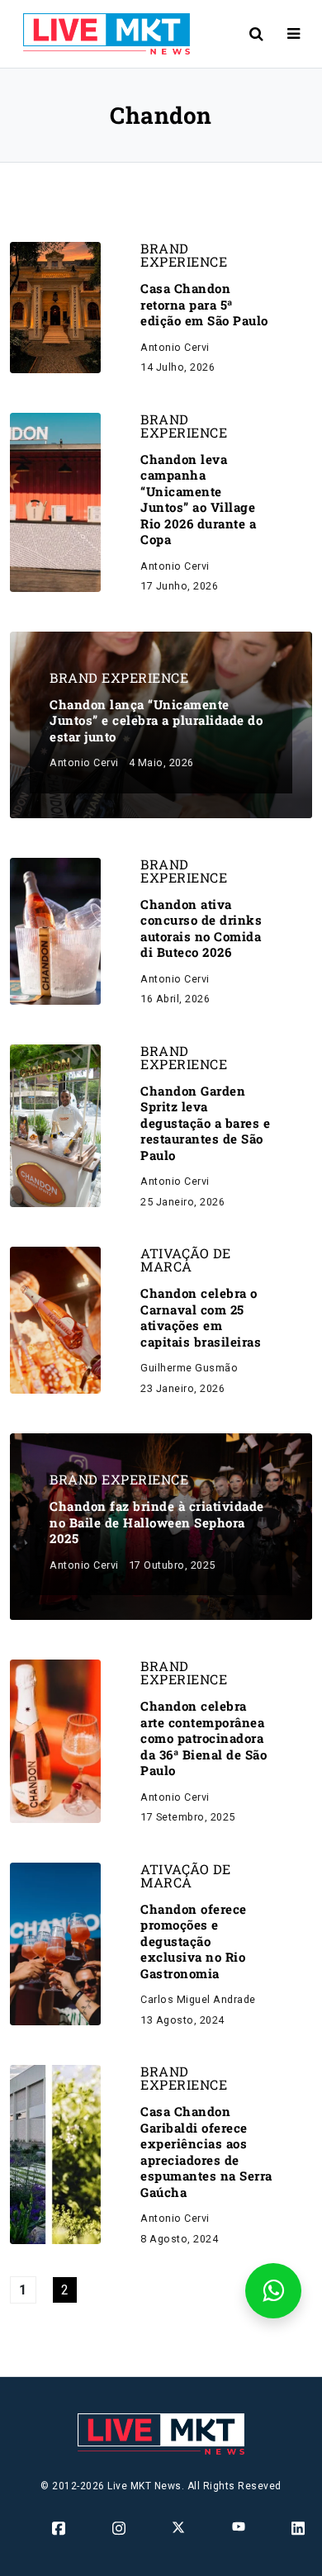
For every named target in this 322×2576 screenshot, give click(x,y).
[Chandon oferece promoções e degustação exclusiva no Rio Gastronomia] (55, 1943)
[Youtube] (240, 2526)
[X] (180, 2527)
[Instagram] (120, 2528)
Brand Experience (184, 255)
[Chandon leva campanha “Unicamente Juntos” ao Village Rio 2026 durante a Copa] (55, 502)
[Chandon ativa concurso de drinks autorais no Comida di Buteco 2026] (55, 930)
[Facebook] (60, 2528)
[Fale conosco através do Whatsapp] (273, 2291)
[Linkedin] (299, 2528)
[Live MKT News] (100, 34)
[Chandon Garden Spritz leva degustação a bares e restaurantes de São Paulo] (55, 1125)
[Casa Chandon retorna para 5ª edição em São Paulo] (55, 307)
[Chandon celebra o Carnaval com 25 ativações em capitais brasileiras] (55, 1320)
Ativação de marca (186, 1260)
